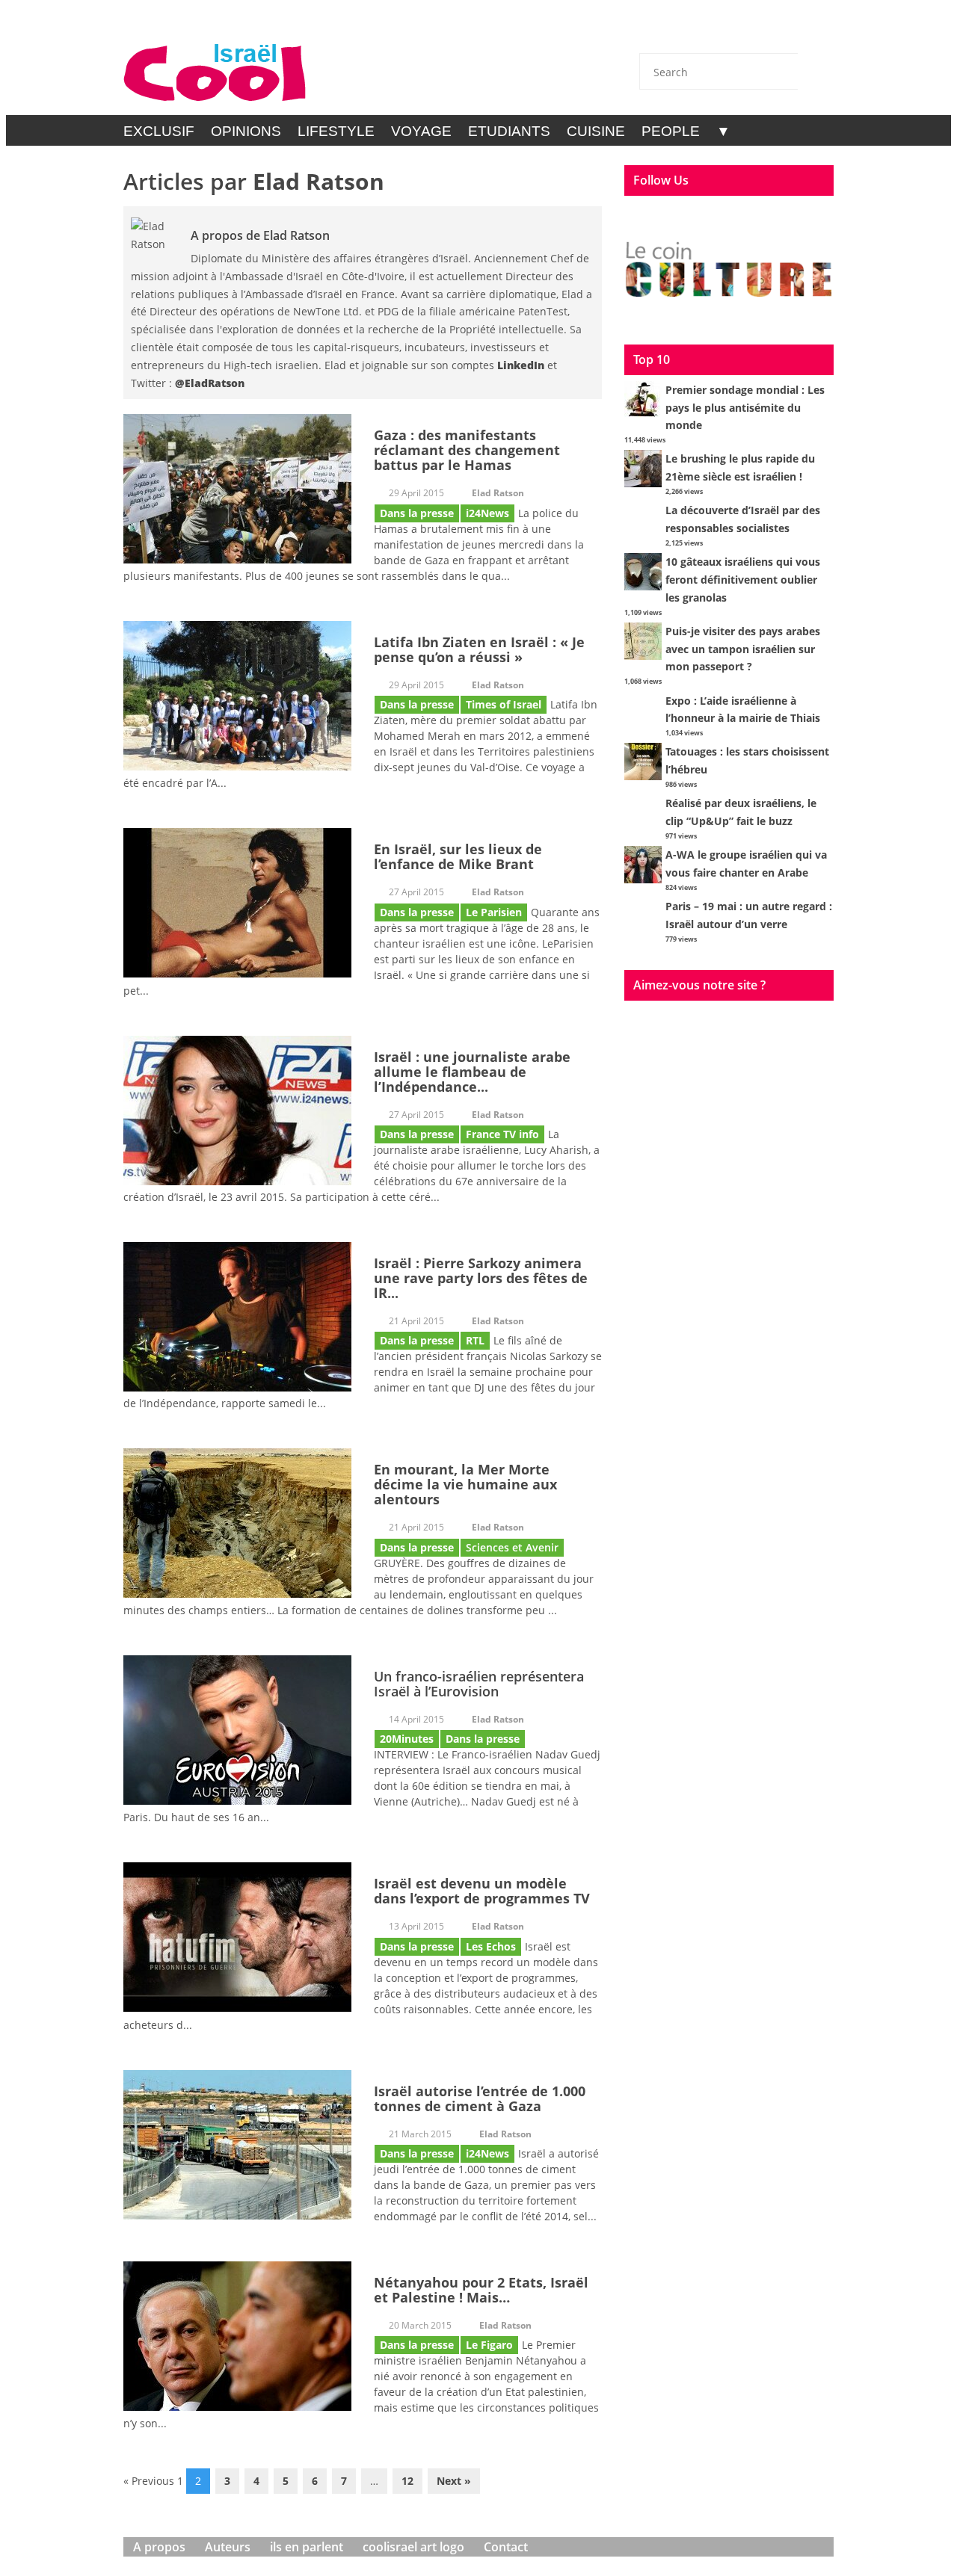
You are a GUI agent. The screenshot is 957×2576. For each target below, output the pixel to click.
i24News (487, 513)
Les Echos (491, 1946)
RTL (475, 1340)
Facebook (736, 31)
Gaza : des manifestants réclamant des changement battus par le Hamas (467, 450)
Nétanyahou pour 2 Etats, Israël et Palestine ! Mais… (481, 2290)
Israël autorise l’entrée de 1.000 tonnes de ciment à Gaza (480, 2098)
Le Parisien (494, 912)
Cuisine (596, 131)
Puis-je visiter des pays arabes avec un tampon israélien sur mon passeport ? (743, 649)
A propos (159, 2547)
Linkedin (776, 31)
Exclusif (159, 131)
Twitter (697, 31)
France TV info (502, 1134)
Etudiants (509, 131)
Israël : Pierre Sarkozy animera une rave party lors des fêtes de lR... (481, 1278)
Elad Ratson (319, 181)
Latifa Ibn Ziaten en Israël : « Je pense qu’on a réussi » (479, 649)
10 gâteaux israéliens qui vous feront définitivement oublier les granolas (743, 580)
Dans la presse (417, 513)
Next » (454, 2481)
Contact (657, 31)
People (671, 131)
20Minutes (407, 1739)
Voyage (421, 131)
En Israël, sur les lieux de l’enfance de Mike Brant (458, 856)
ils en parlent (307, 2547)
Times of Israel (504, 704)
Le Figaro (489, 2345)
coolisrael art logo (413, 2547)
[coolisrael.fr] (215, 73)
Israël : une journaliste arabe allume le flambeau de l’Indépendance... (472, 1072)
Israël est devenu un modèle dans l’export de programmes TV (482, 1891)
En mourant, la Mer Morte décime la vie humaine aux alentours (465, 1484)
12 (407, 2481)
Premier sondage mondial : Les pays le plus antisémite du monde (745, 408)
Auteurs (228, 2547)
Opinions (246, 131)
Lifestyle (336, 131)
